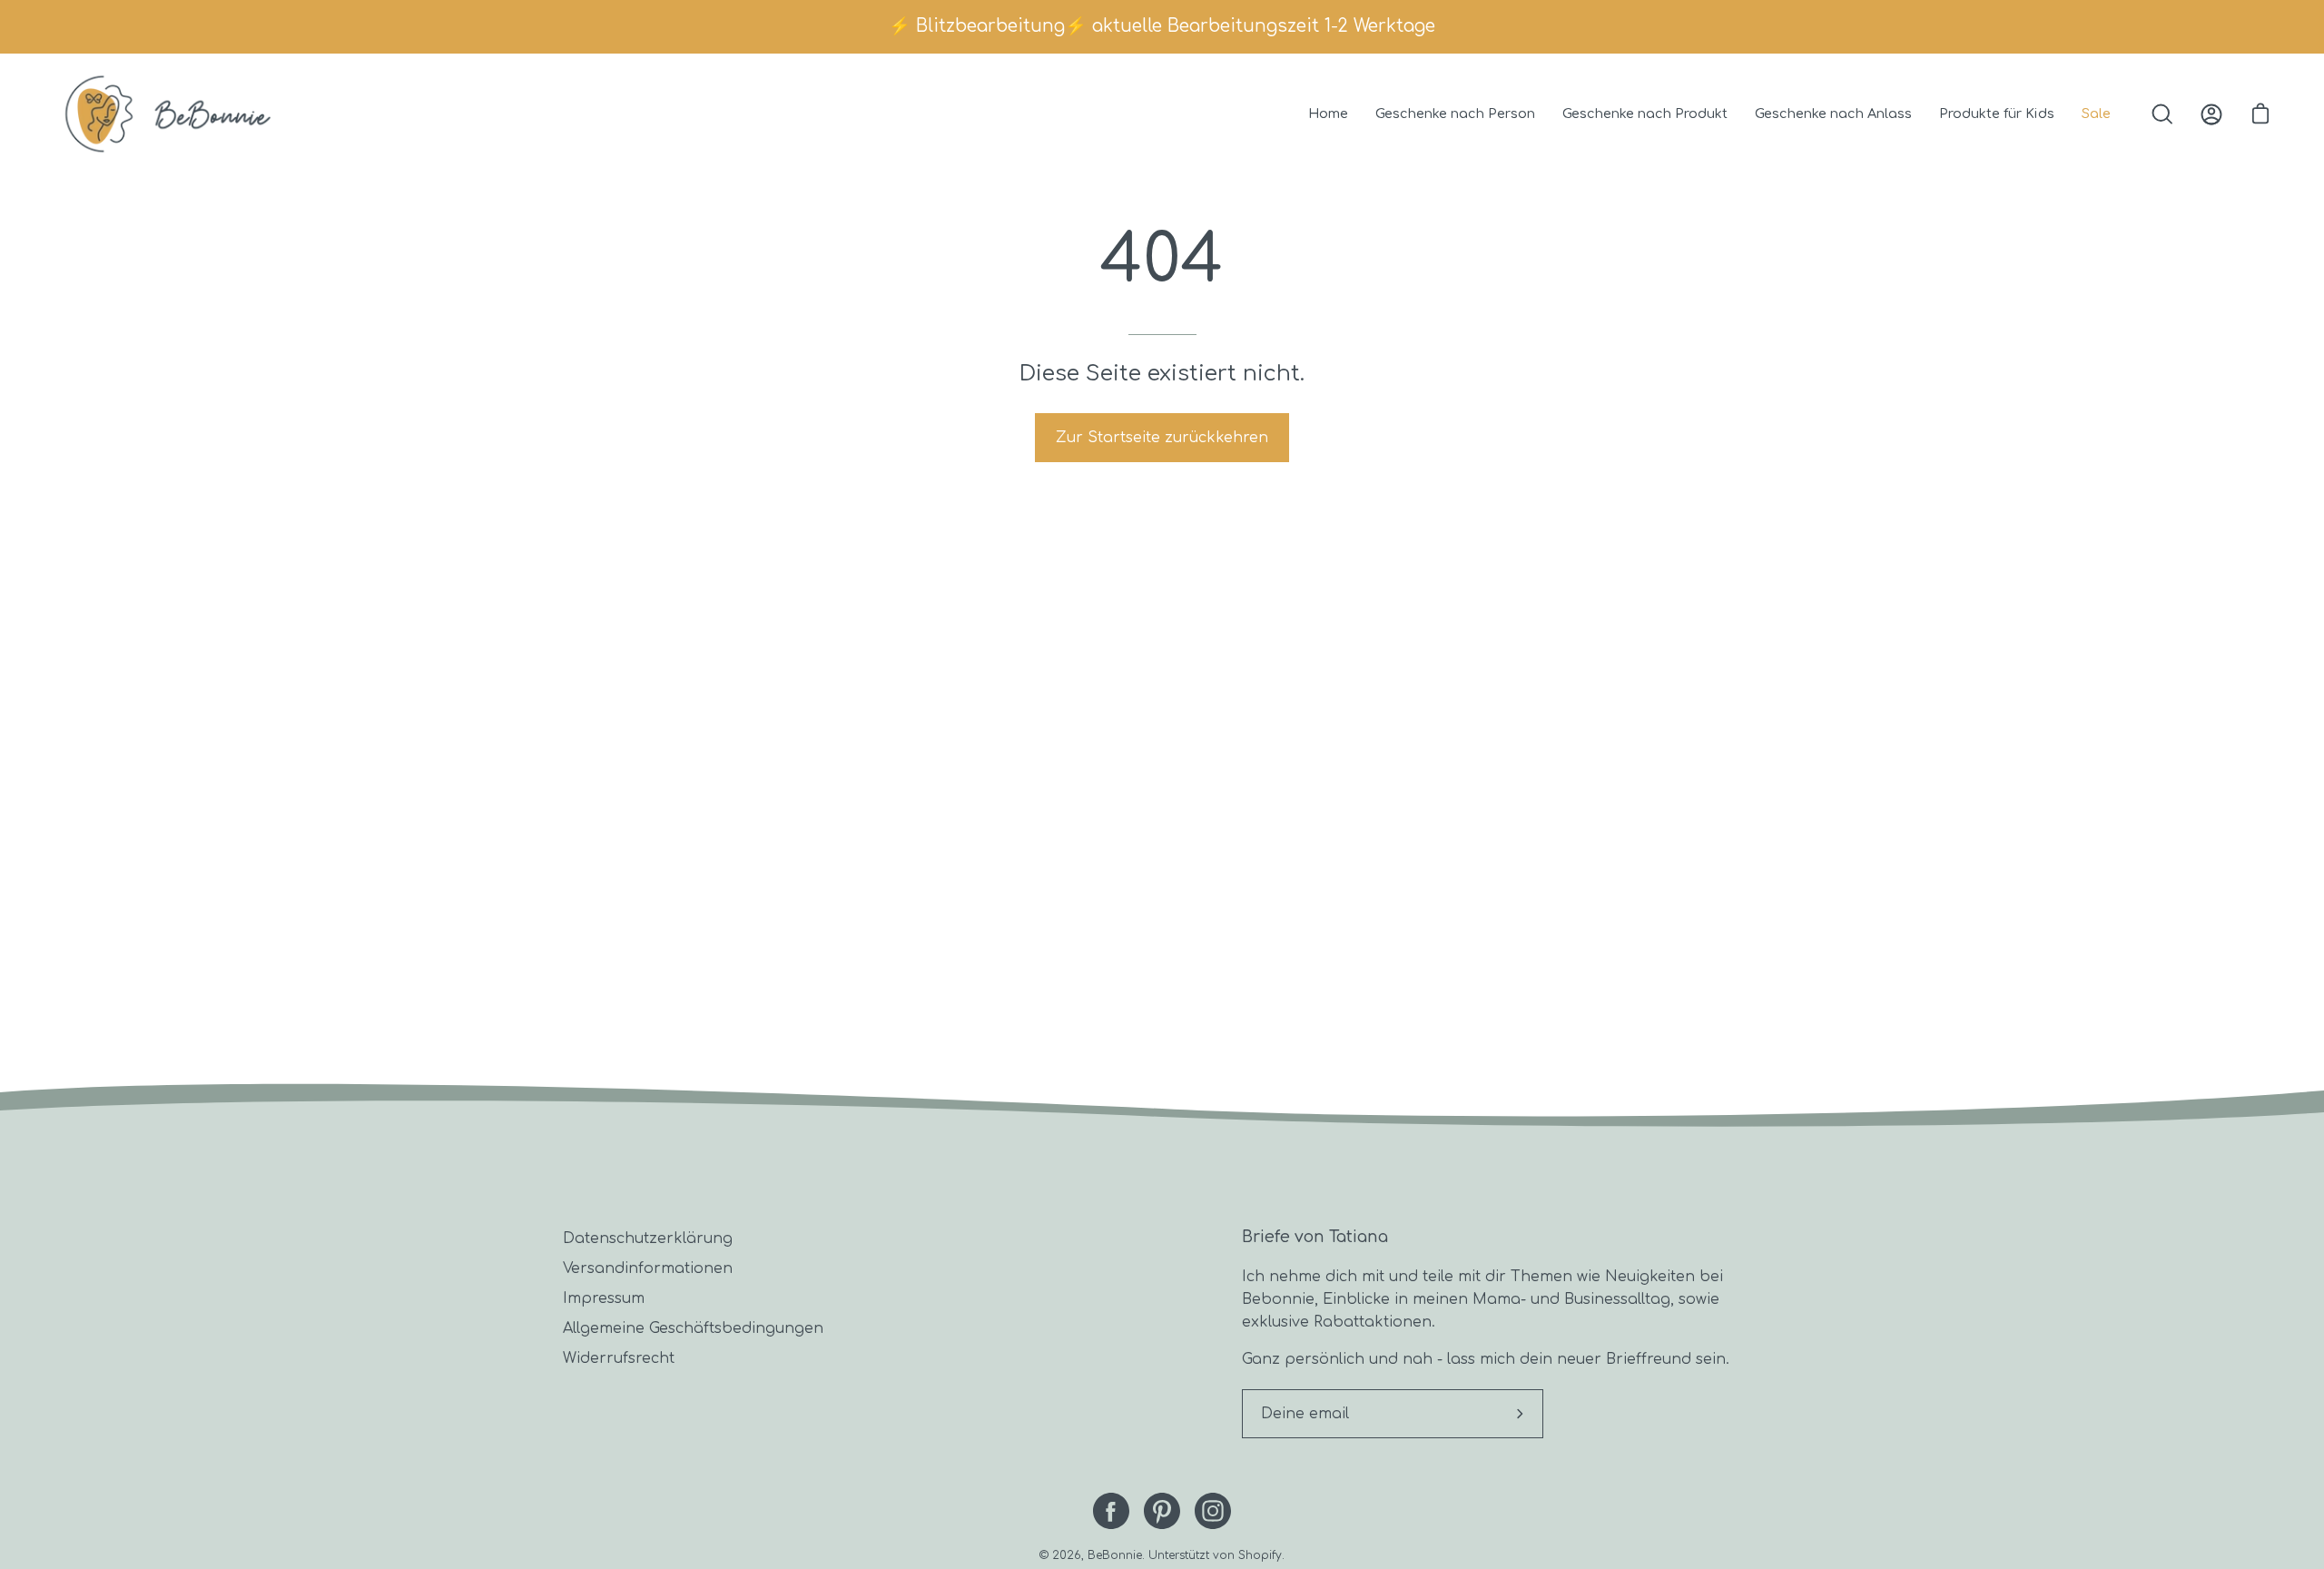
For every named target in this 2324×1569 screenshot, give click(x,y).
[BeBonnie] (168, 114)
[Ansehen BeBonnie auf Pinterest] (1162, 1511)
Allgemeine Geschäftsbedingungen (693, 1328)
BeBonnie (1115, 1555)
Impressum (604, 1298)
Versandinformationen (648, 1268)
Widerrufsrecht (619, 1358)
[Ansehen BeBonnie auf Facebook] (1111, 1511)
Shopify (1260, 1555)
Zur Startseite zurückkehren (1162, 438)
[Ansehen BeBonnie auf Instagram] (1213, 1511)
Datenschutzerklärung (648, 1238)
